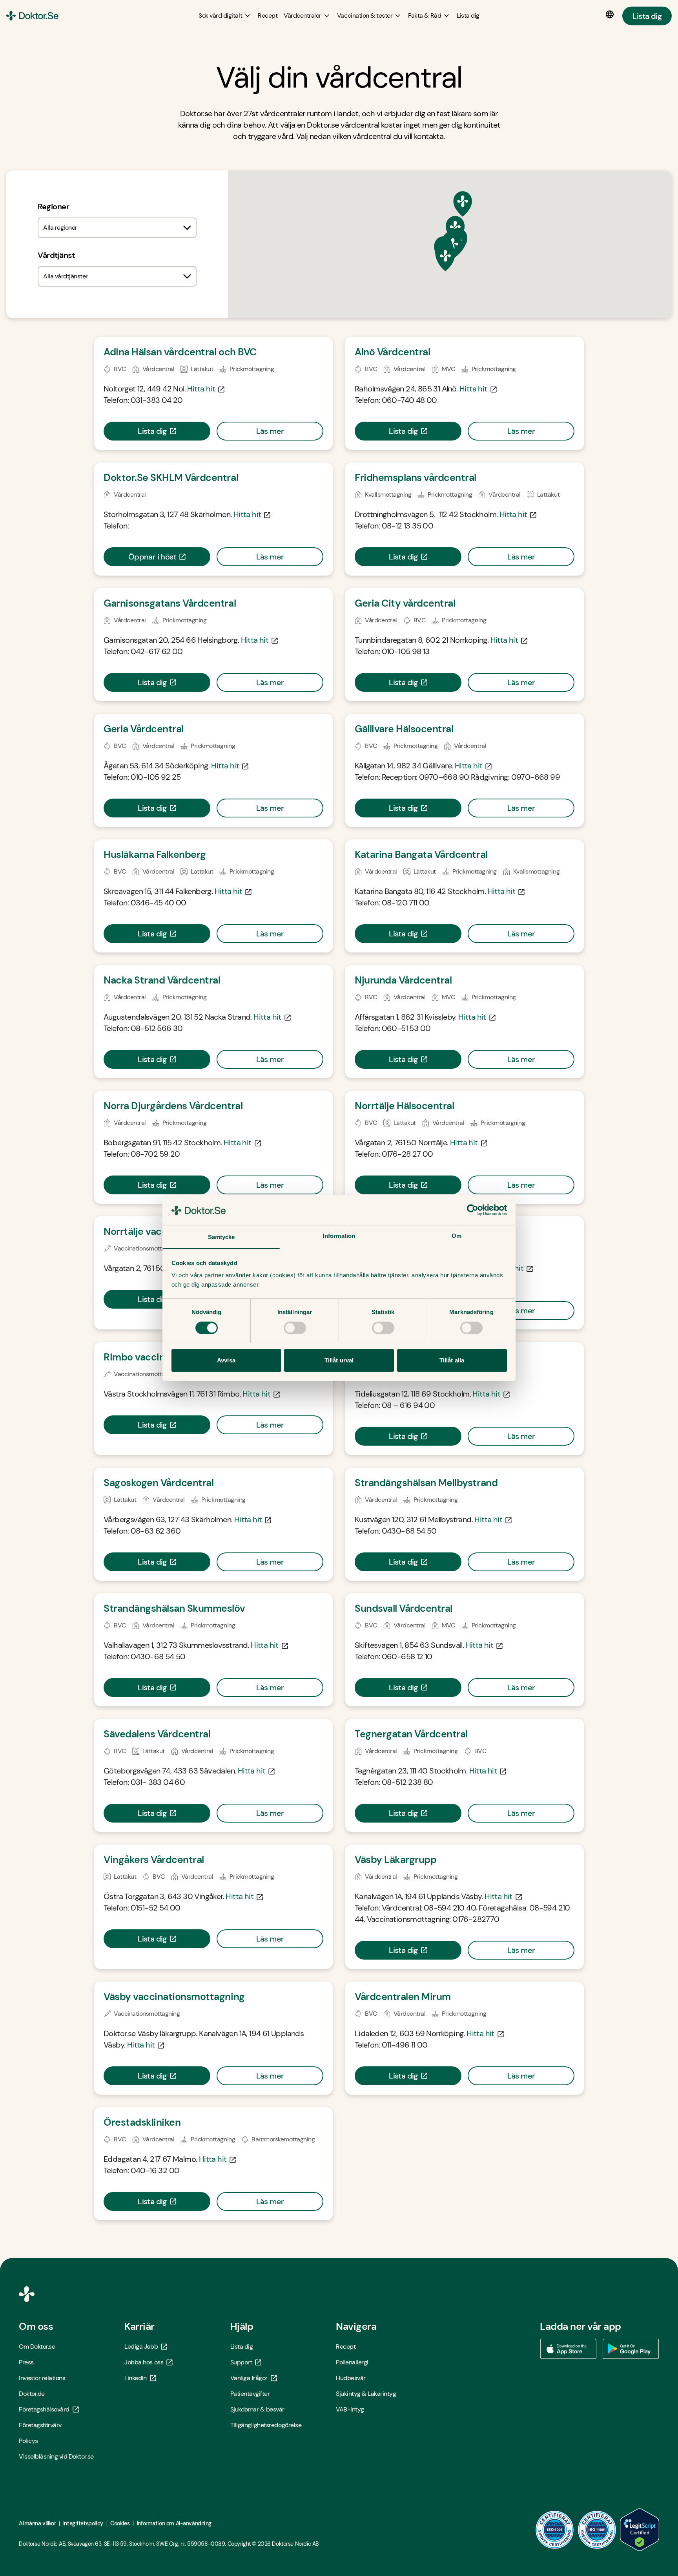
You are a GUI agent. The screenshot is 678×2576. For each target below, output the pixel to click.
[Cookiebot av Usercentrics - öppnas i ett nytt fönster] (473, 1210)
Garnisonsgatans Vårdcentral (170, 603)
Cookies (120, 2523)
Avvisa (226, 1360)
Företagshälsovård (44, 2409)
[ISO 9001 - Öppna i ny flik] (555, 2530)
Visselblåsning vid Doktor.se (56, 2456)
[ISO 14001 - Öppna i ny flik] (597, 2530)
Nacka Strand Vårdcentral (162, 980)
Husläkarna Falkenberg (155, 855)
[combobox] (117, 228)
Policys (28, 2441)
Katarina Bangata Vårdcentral (421, 855)
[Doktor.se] (32, 16)
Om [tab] (457, 1236)
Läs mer (270, 431)
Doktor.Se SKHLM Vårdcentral (171, 478)
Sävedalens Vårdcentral (157, 1734)
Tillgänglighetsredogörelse (266, 2425)
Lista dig (647, 16)
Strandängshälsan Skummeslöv (174, 1608)
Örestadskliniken (142, 2122)
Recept (346, 2347)
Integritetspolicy (83, 2523)
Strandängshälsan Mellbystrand (426, 1483)
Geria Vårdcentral (144, 729)
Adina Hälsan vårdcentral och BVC (180, 352)
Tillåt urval (339, 1360)
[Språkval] (611, 15)
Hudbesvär (351, 2378)
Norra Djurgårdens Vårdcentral (173, 1106)
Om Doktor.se (37, 2347)
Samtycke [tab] (221, 1237)
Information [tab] (339, 1236)
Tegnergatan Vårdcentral (411, 1734)
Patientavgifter (250, 2394)
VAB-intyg (350, 2409)
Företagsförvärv (40, 2425)
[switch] (295, 1328)
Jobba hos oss (144, 2362)
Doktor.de (32, 2394)
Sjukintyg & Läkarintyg (366, 2394)
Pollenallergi (352, 2362)
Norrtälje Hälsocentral (404, 1106)
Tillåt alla (452, 1360)
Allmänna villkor (37, 2523)
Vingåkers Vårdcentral (154, 1860)
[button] (463, 204)
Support (241, 2362)
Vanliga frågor (249, 2378)
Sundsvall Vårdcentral (404, 1608)
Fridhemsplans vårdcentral (416, 478)
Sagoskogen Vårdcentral (159, 1483)
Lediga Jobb (141, 2347)
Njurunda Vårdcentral (403, 980)
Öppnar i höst (152, 557)
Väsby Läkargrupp (395, 1860)
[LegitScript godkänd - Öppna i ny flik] (640, 2530)
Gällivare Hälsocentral (404, 729)
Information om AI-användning (174, 2523)
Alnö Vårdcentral (392, 352)
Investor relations (42, 2378)
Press (26, 2362)
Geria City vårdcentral (405, 603)
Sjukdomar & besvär (257, 2409)
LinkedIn (135, 2378)
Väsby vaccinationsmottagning (174, 1997)
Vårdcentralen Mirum (403, 1997)
